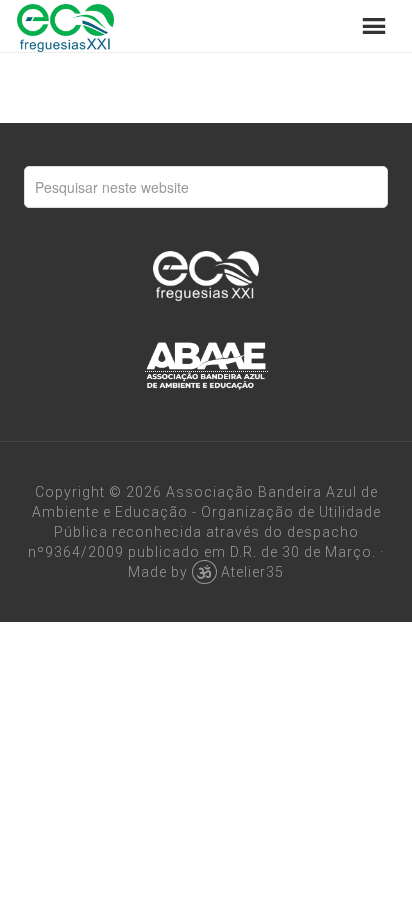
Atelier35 (252, 572)
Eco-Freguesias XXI (65, 26)
